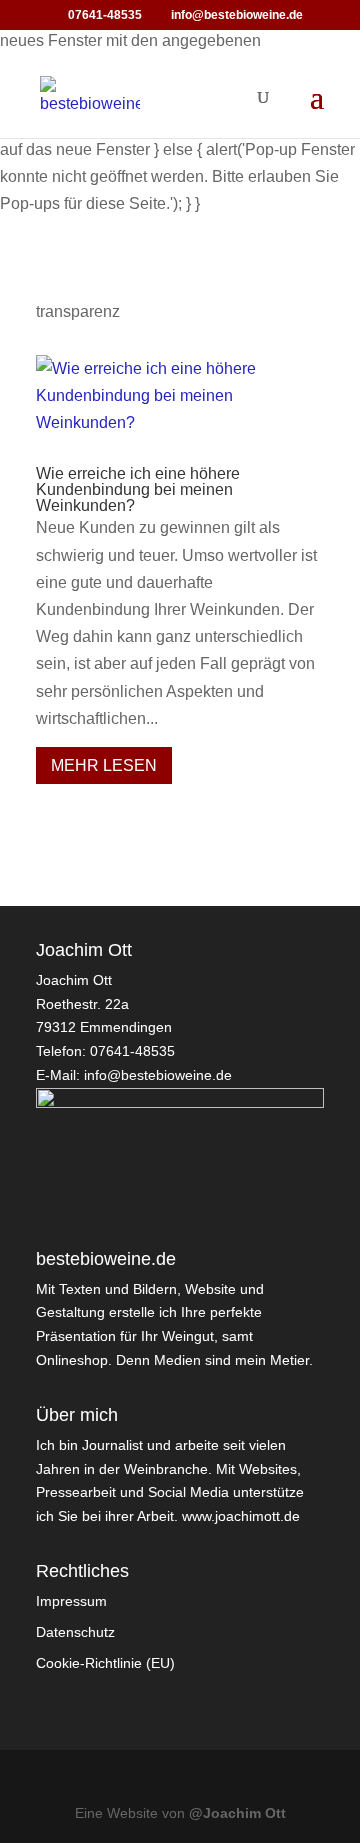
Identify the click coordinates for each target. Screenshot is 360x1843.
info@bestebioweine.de (158, 1075)
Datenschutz (75, 1632)
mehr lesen (104, 765)
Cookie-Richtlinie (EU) (105, 1663)
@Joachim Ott (237, 1813)
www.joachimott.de (241, 1516)
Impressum (71, 1601)
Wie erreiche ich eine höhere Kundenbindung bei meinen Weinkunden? (138, 489)
